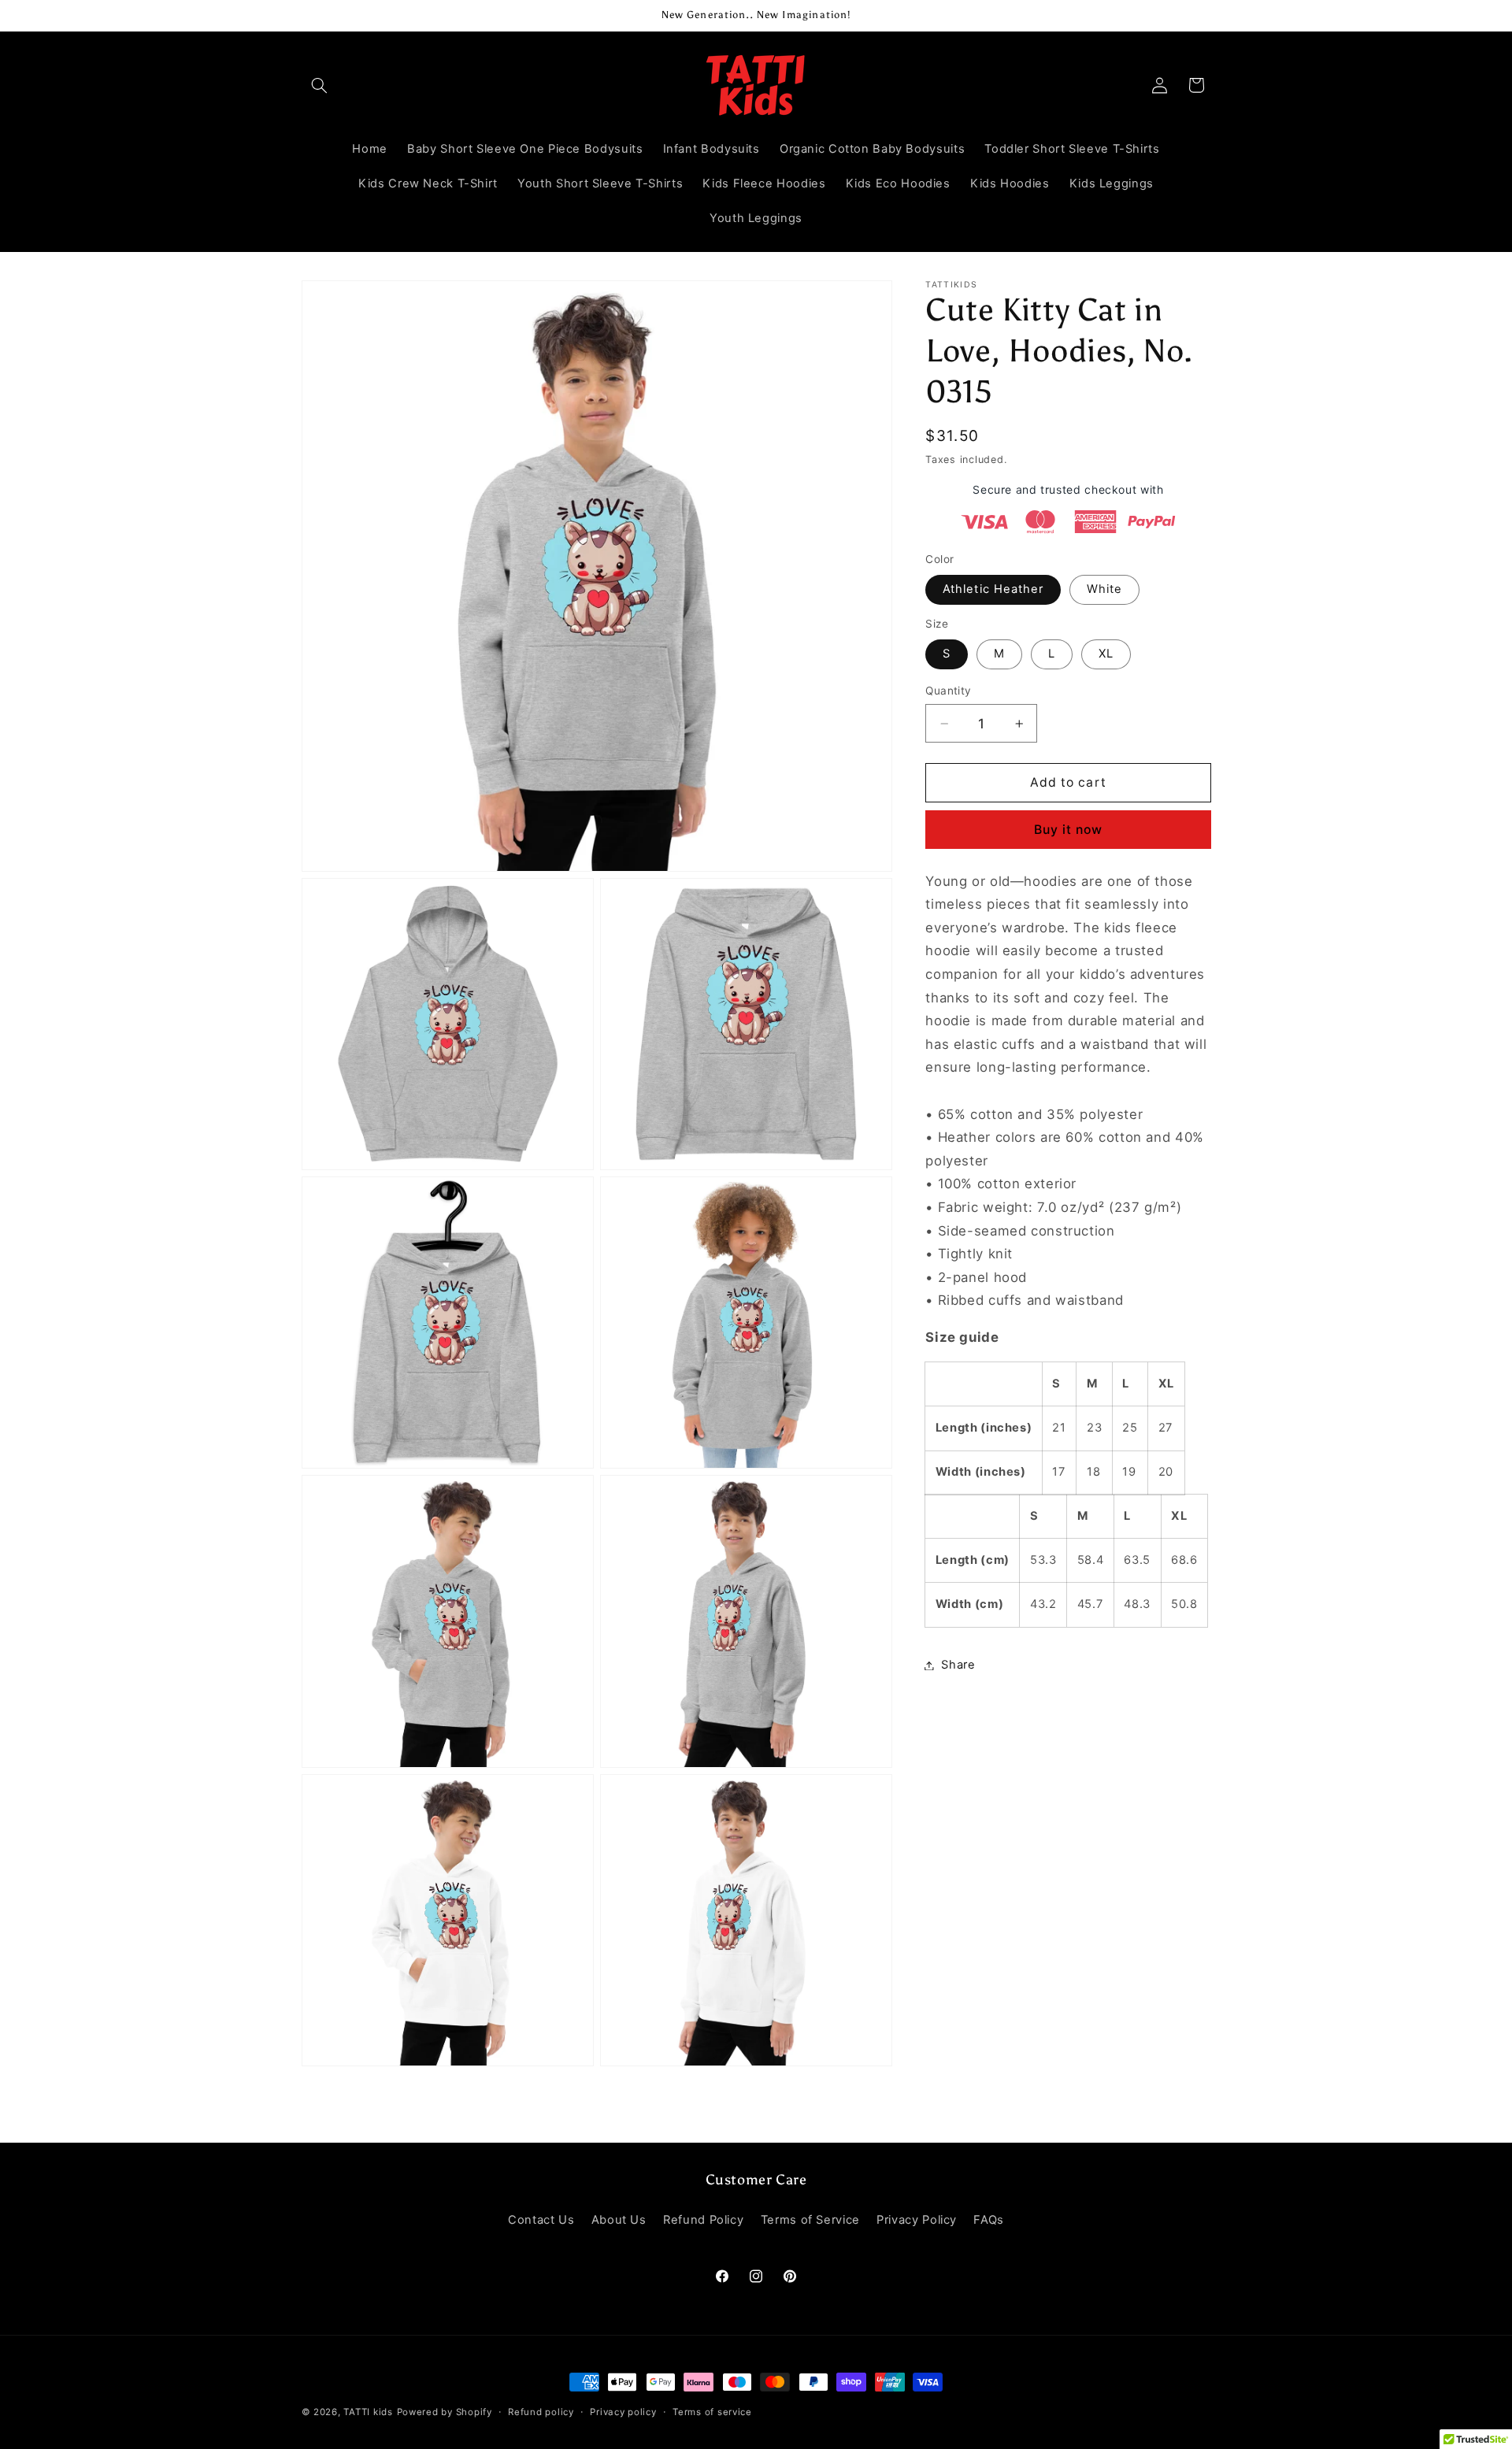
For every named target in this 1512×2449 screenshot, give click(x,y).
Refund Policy (703, 2220)
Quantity (948, 691)
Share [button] (958, 1665)
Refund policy (541, 2412)
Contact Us (541, 2220)
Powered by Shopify (445, 2412)
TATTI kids (368, 2412)
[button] (320, 85)
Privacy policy (623, 2412)
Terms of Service (810, 2220)
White (1104, 589)
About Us (619, 2220)
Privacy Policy (917, 2220)
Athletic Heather (993, 589)
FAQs (989, 2220)
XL (1106, 654)
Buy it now (1069, 830)
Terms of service (712, 2412)
